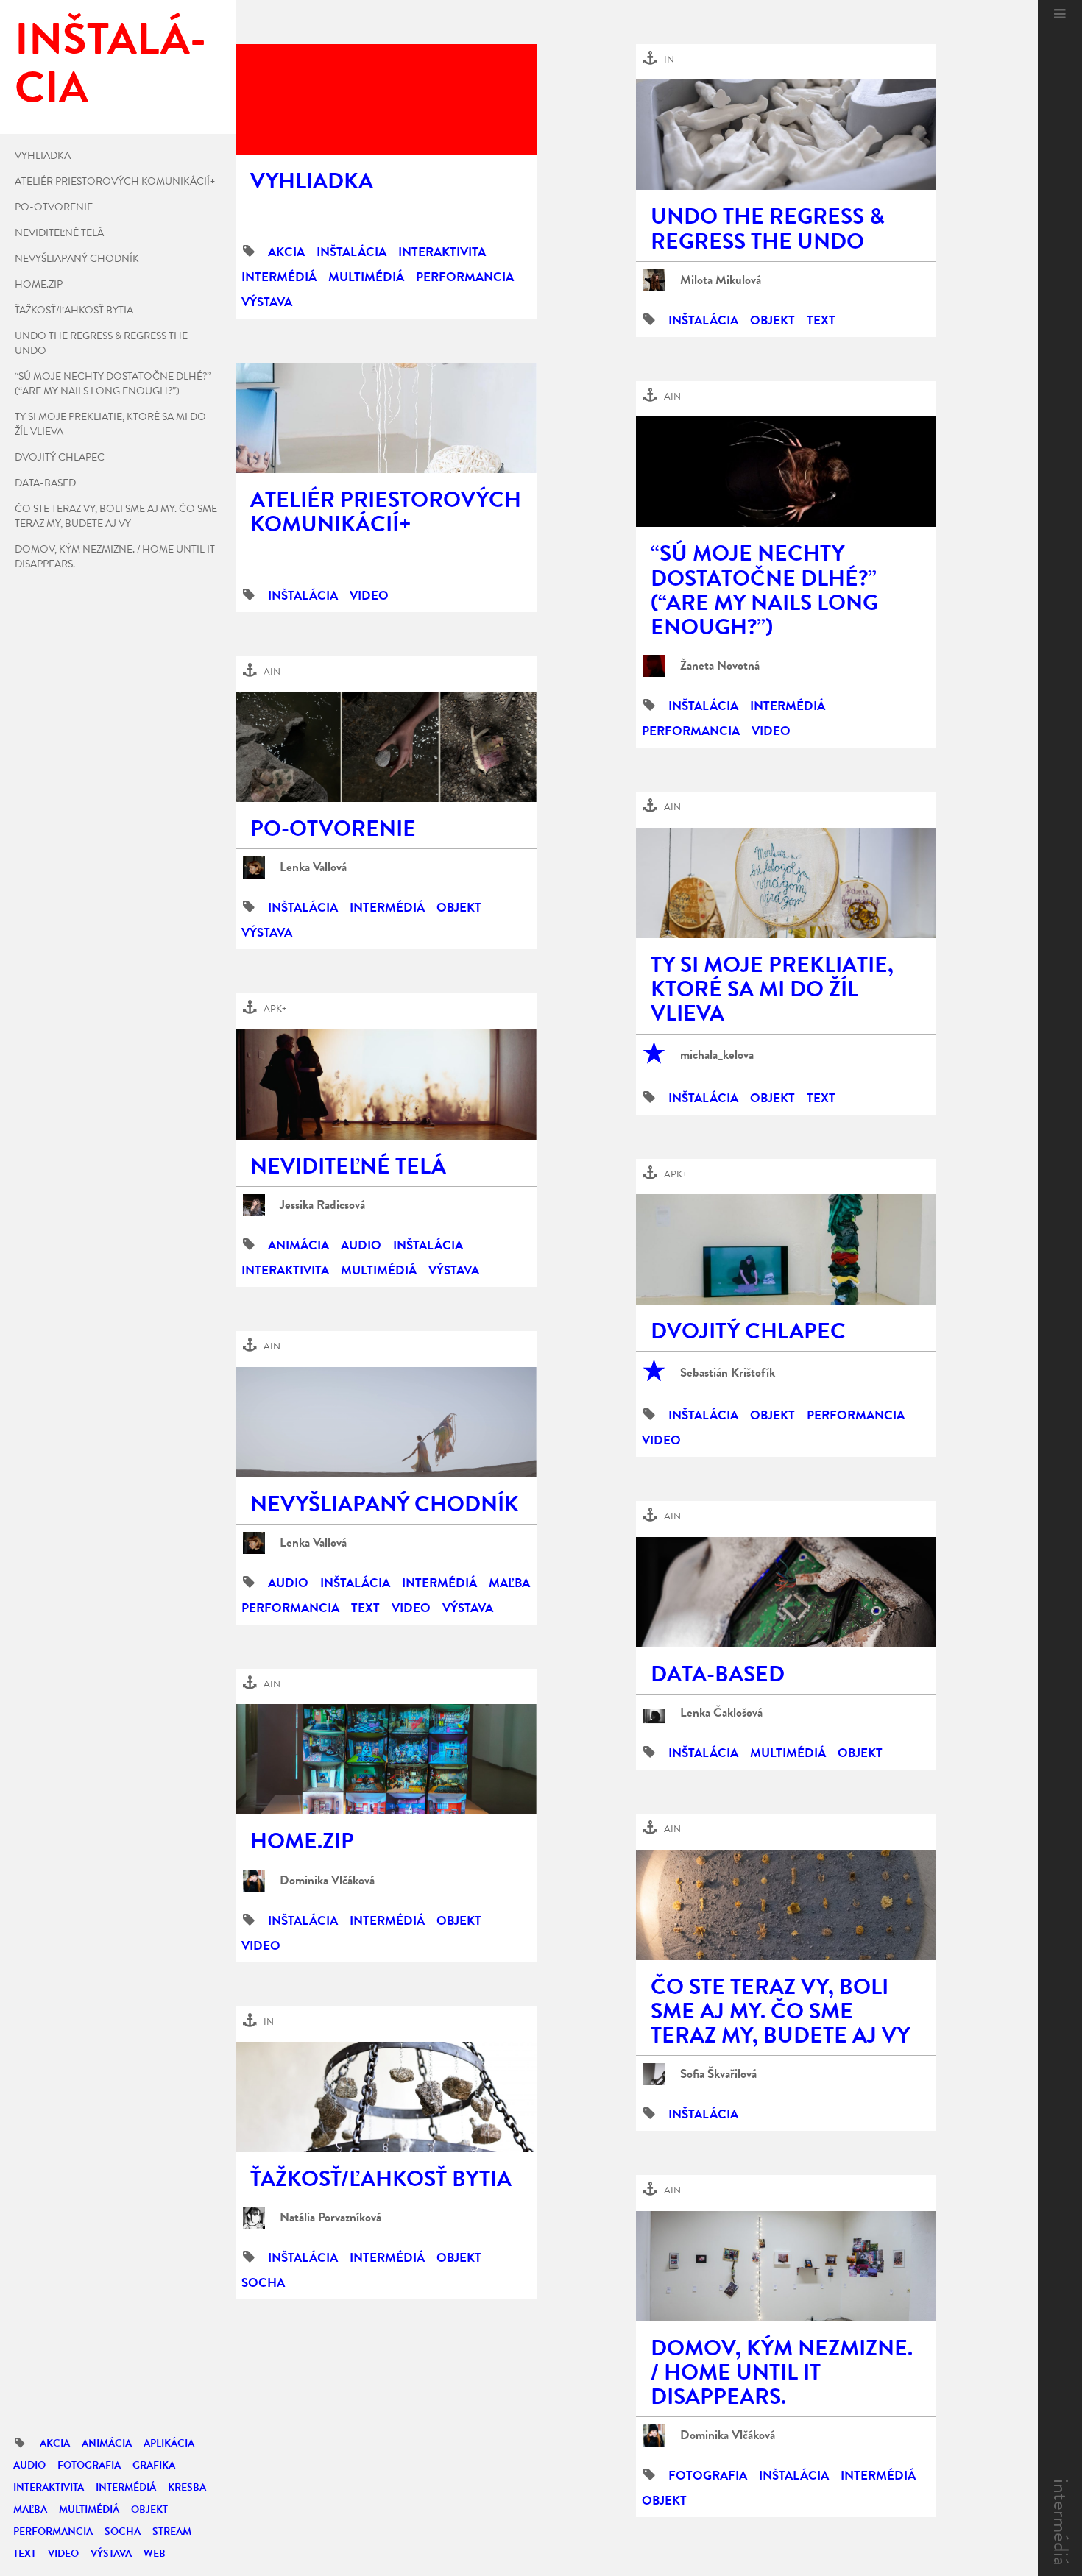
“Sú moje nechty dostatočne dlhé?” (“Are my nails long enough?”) (113, 384)
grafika (154, 2465)
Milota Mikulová (721, 280)
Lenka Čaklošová (721, 1713)
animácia (107, 2443)
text (25, 2554)
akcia (55, 2443)
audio (29, 2465)
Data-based (45, 483)
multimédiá (89, 2509)
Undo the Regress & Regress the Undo (101, 344)
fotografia (89, 2465)
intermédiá (1061, 2522)
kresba (187, 2487)
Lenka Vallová (313, 867)
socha (123, 2531)
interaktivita (49, 2487)
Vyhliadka (43, 156)
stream (172, 2531)
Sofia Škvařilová (718, 2074)
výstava (111, 2554)
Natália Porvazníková (330, 2218)
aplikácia (169, 2443)
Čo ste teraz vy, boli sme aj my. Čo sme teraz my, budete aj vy (116, 517)
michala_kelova (717, 1055)
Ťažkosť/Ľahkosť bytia (74, 311)
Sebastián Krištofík (728, 1373)
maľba (30, 2509)
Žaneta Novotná (720, 666)
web (155, 2554)
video (63, 2554)
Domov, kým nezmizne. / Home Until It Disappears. (115, 557)
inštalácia (351, 252)
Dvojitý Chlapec (60, 458)
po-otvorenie (54, 207)
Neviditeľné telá (59, 233)
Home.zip (39, 285)
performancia (53, 2531)
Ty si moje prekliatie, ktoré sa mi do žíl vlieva (110, 425)
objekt (149, 2509)
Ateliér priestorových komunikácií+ (115, 182)
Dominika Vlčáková (327, 1881)
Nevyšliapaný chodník (77, 259)
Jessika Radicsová (322, 1205)
